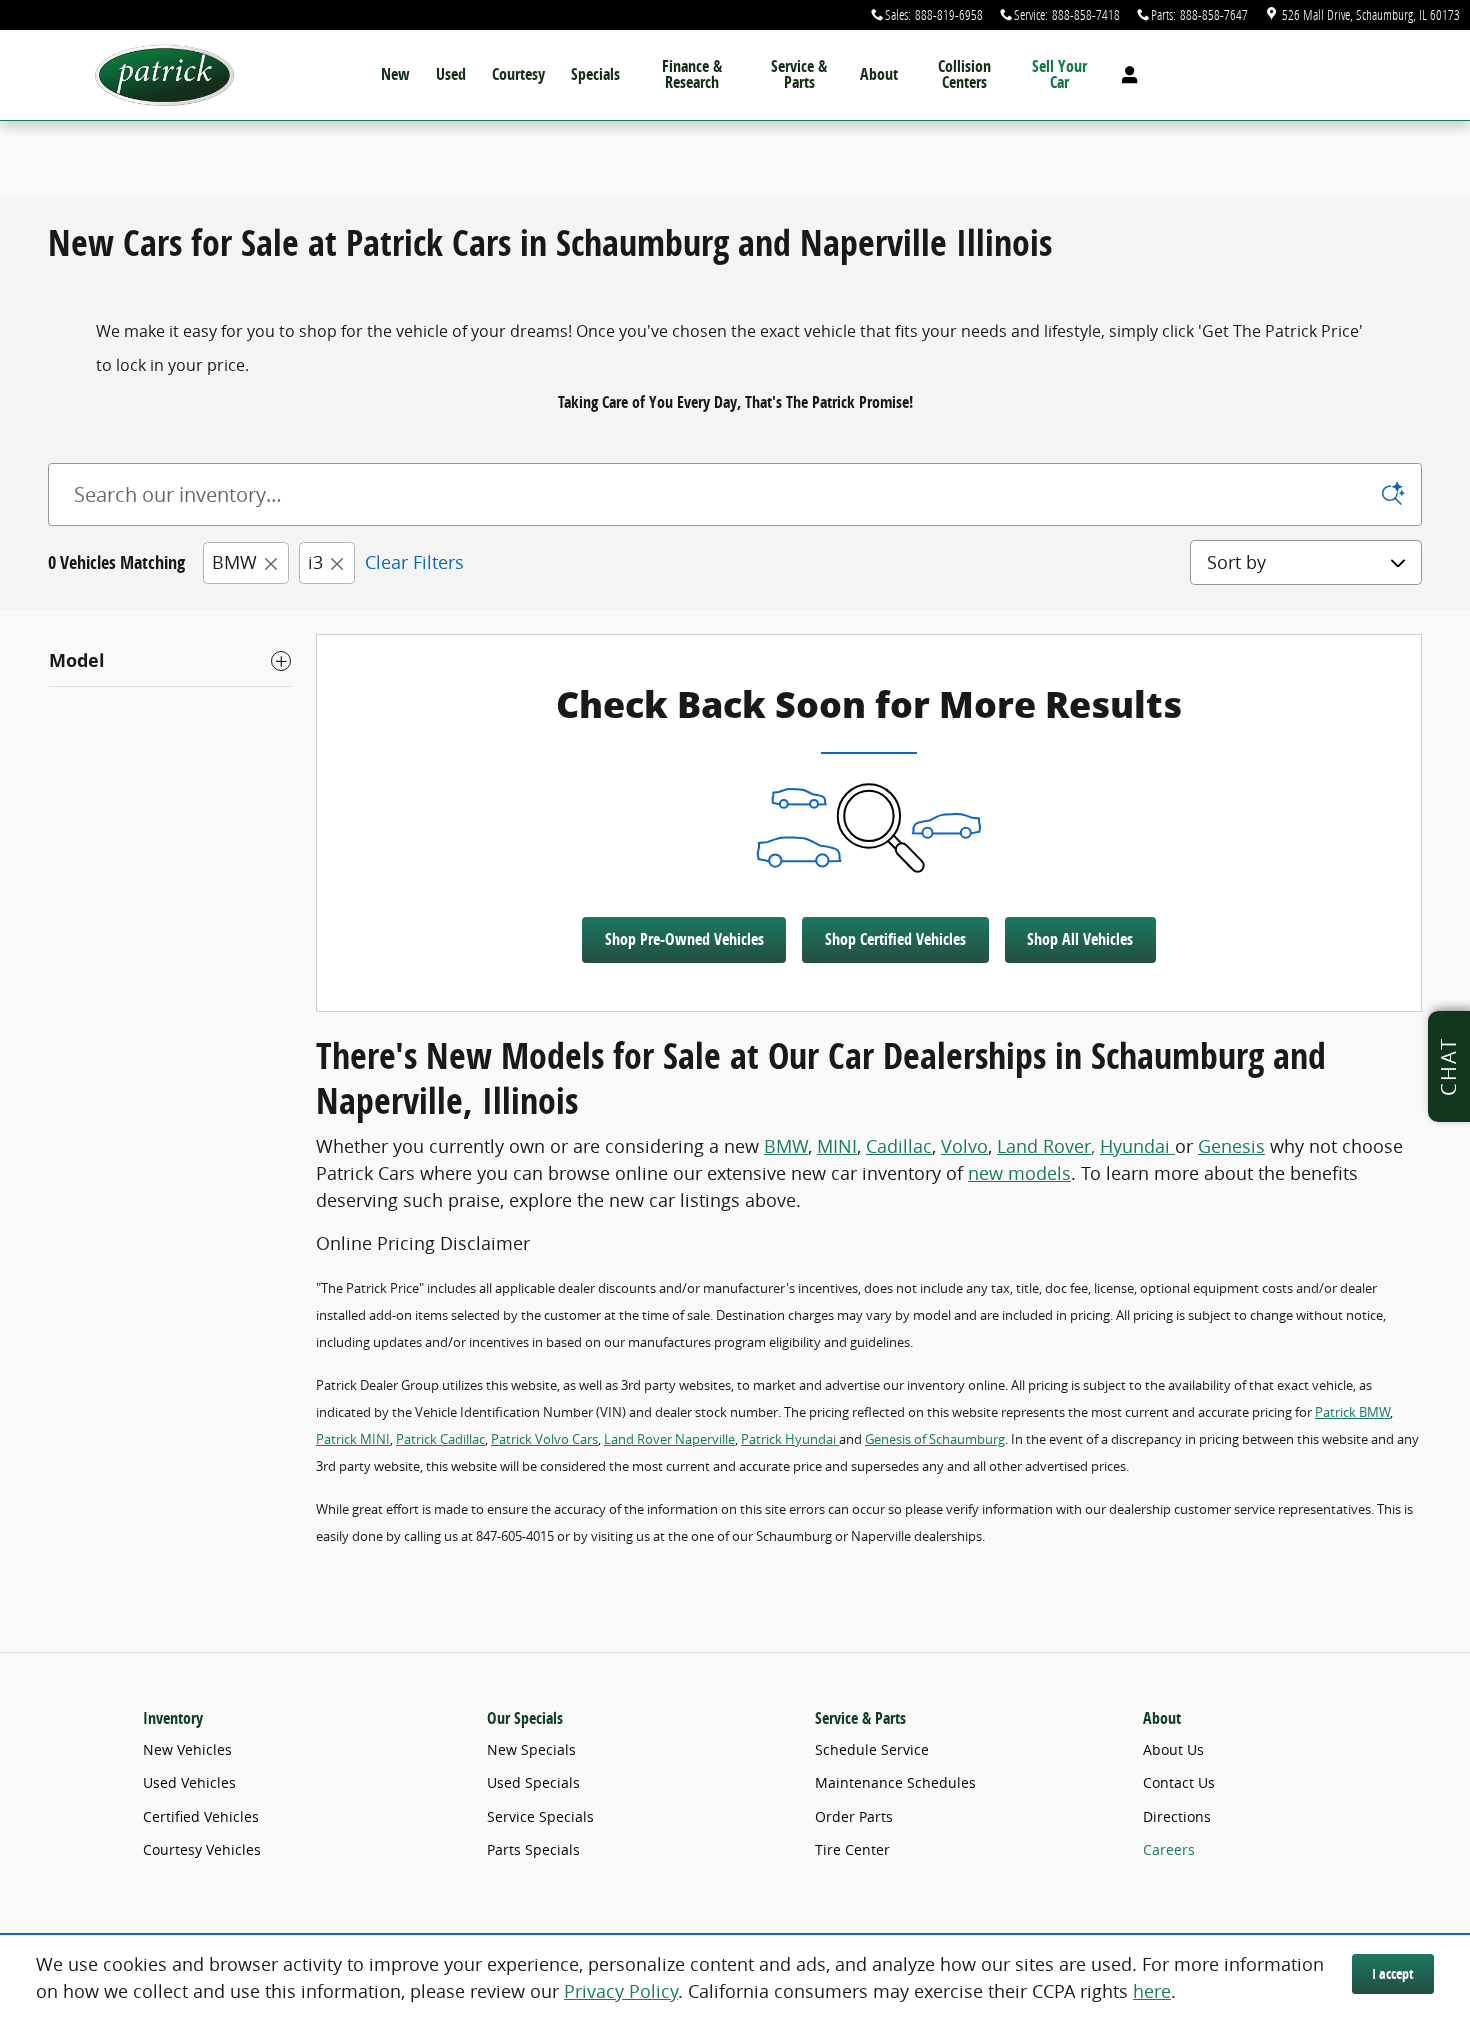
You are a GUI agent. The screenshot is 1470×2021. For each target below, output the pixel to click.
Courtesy (518, 74)
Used (451, 74)
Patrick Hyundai (790, 1439)
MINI (837, 1146)
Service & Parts (799, 74)
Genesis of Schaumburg (935, 1439)
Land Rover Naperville (669, 1439)
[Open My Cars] (1124, 75)
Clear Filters (414, 562)
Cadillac (899, 1146)
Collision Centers (964, 74)
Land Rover (1044, 1146)
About (879, 74)
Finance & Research (692, 74)
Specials (595, 74)
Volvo (964, 1146)
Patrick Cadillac (440, 1439)
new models (1019, 1173)
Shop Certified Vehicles (895, 939)
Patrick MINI (353, 1439)
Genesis (1231, 1146)
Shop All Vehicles (1080, 939)
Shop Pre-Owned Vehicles (684, 939)
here (1152, 1991)
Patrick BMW (1352, 1412)
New (395, 74)
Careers (1169, 1849)
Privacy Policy (621, 1991)
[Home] (165, 75)
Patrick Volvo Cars (544, 1439)
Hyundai (1137, 1146)
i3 (315, 562)
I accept (1393, 1973)
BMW (234, 562)
